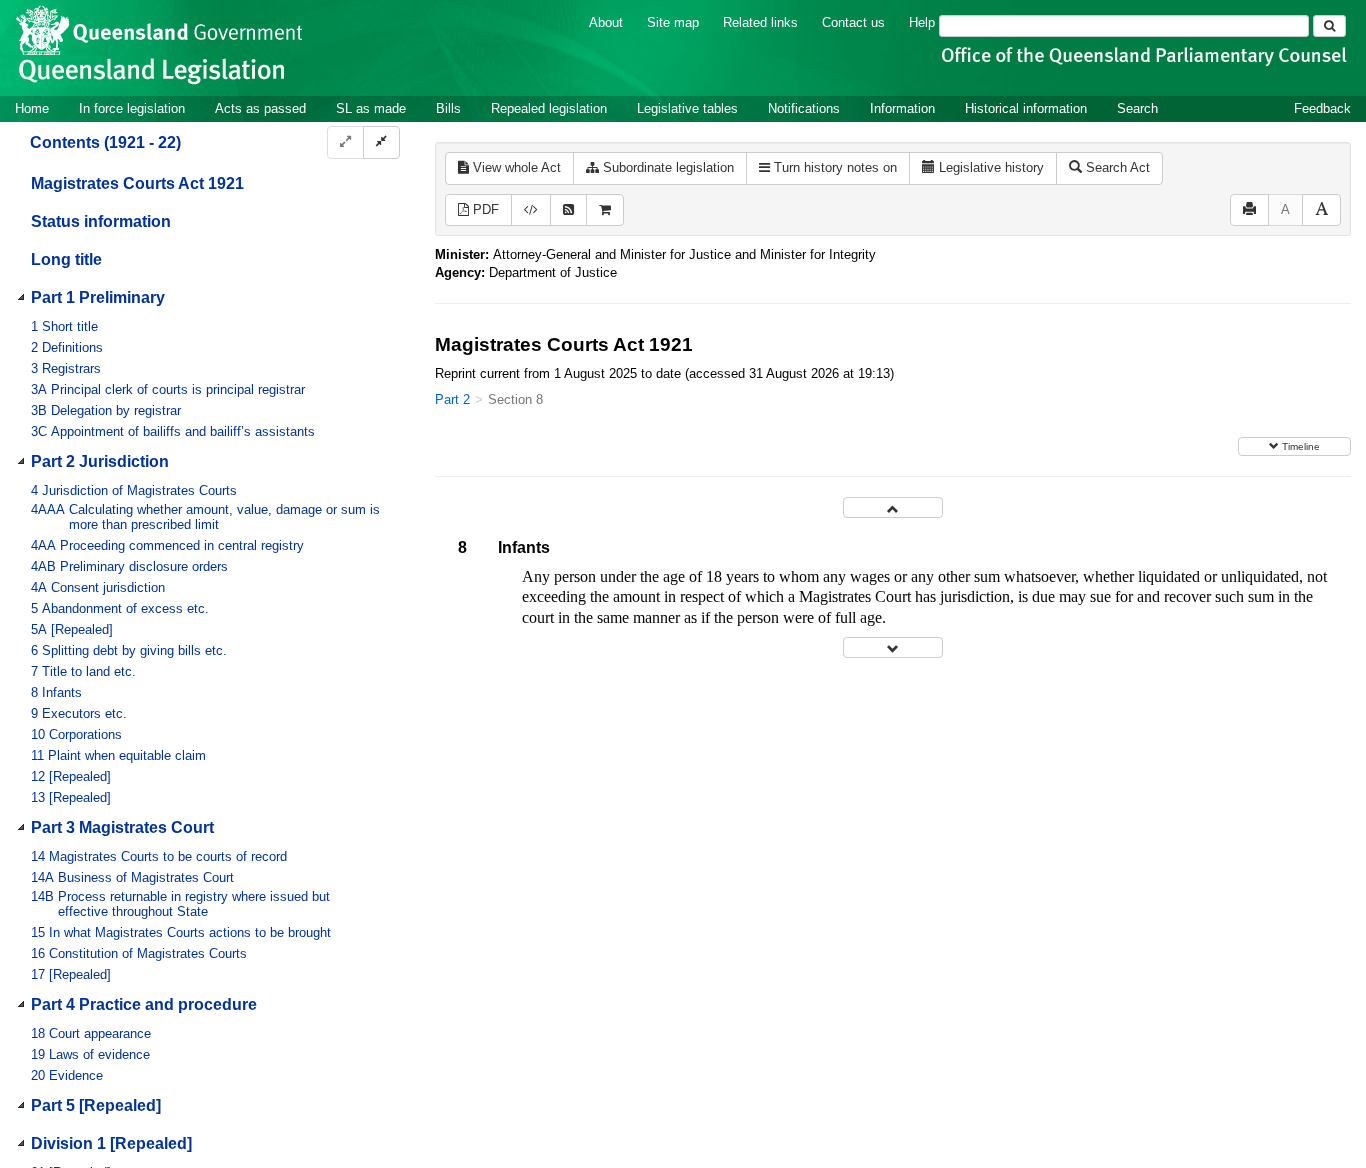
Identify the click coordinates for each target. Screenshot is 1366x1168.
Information (902, 108)
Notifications (804, 108)
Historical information (1026, 108)
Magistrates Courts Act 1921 (137, 183)
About (606, 22)
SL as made (371, 108)
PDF (484, 209)
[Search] (1329, 26)
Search (1137, 108)
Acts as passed (260, 108)
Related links (760, 22)
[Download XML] (531, 210)
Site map (673, 22)
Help (922, 22)
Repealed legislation (549, 108)
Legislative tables (687, 108)
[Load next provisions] (893, 647)
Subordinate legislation (666, 167)
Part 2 (452, 399)
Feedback (1322, 108)
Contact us (853, 22)
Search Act (1116, 167)
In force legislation (132, 108)
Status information (101, 221)
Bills (448, 108)
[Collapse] (381, 142)
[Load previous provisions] (893, 507)
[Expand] (345, 142)
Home (32, 108)
